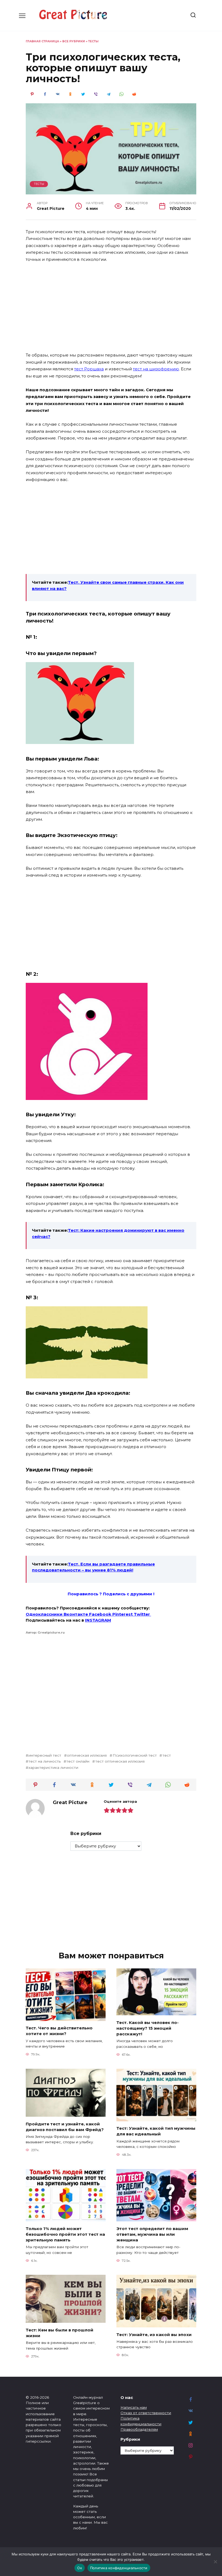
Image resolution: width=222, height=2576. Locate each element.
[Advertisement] (111, 308)
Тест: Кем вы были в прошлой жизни (60, 2333)
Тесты (93, 41)
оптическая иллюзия (87, 1755)
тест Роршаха (89, 369)
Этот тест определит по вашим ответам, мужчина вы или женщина (152, 2234)
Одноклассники (45, 1614)
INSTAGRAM (98, 1620)
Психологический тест (135, 1755)
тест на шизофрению (156, 369)
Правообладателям (139, 2429)
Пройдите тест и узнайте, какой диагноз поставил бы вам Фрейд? (65, 2126)
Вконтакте (76, 1614)
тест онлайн (78, 1761)
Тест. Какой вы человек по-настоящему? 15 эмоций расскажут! (148, 2028)
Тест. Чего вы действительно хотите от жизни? (59, 2031)
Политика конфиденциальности (119, 2568)
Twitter (142, 1614)
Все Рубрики (74, 41)
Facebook (101, 1614)
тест (166, 1755)
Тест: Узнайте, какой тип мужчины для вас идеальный (156, 2131)
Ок (80, 2568)
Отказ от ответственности (146, 2413)
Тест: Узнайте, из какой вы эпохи (154, 2334)
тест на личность (45, 1761)
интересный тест (45, 1755)
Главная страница (42, 41)
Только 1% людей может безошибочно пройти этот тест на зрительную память (65, 2234)
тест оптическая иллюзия (120, 1761)
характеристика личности (53, 1767)
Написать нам (134, 2407)
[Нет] (215, 2562)
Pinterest (123, 1614)
